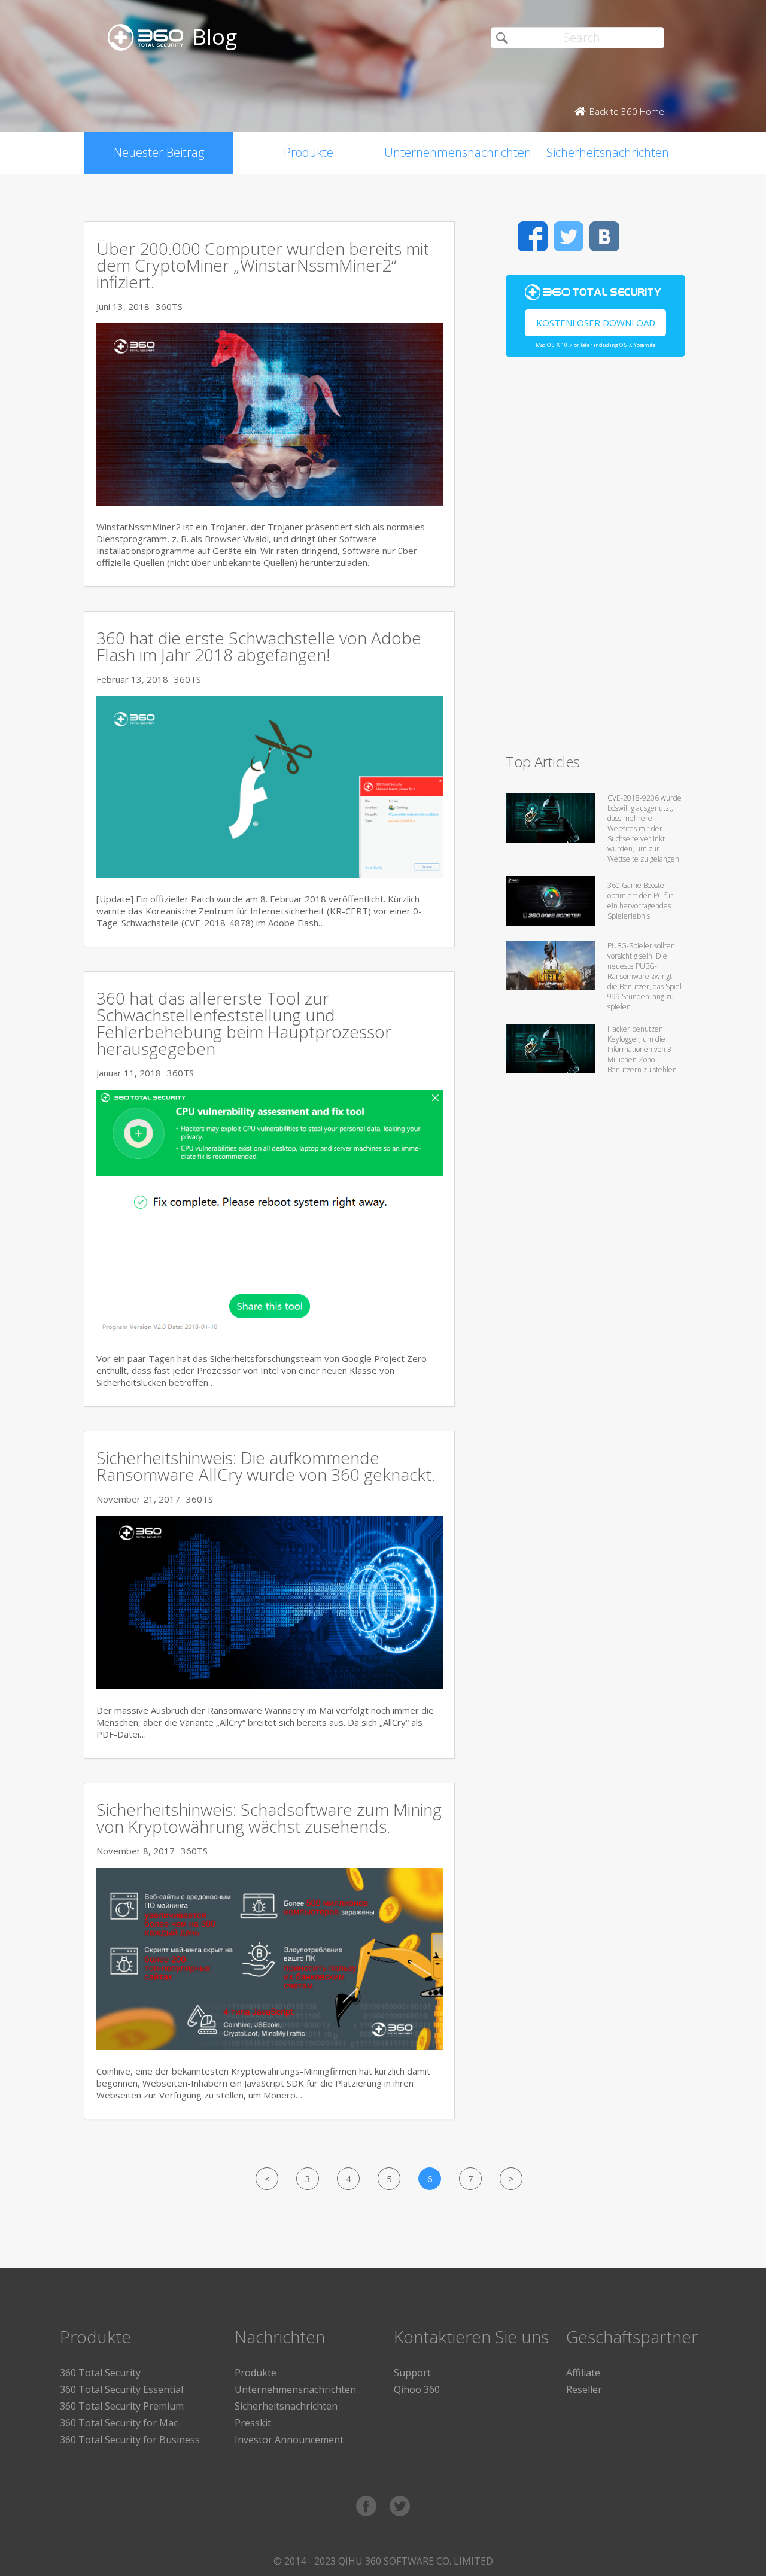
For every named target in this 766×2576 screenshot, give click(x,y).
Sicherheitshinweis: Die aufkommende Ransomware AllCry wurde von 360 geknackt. (266, 1466)
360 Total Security (100, 2373)
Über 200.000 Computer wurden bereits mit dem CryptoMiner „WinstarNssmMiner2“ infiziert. (263, 265)
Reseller (584, 2389)
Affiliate (583, 2373)
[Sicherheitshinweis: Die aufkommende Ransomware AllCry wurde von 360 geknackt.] (270, 1686)
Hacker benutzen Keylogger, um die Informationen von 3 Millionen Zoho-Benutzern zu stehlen (642, 1049)
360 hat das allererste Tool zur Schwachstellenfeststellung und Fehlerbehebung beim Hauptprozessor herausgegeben (244, 1023)
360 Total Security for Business (130, 2440)
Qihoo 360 (417, 2389)
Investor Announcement (289, 2440)
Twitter (569, 236)
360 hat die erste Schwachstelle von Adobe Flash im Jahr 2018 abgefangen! (259, 646)
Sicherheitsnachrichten (608, 152)
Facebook (533, 236)
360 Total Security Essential (121, 2389)
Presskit (253, 2423)
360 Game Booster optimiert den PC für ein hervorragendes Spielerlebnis (640, 901)
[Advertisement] (595, 560)
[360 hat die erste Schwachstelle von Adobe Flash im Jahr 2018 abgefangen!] (270, 874)
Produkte (308, 152)
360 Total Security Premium (122, 2406)
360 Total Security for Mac (119, 2423)
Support (412, 2373)
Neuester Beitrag (159, 152)
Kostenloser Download (596, 323)
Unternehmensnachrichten (458, 152)
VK (604, 236)
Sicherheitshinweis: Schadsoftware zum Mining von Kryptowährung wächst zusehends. (269, 1818)
